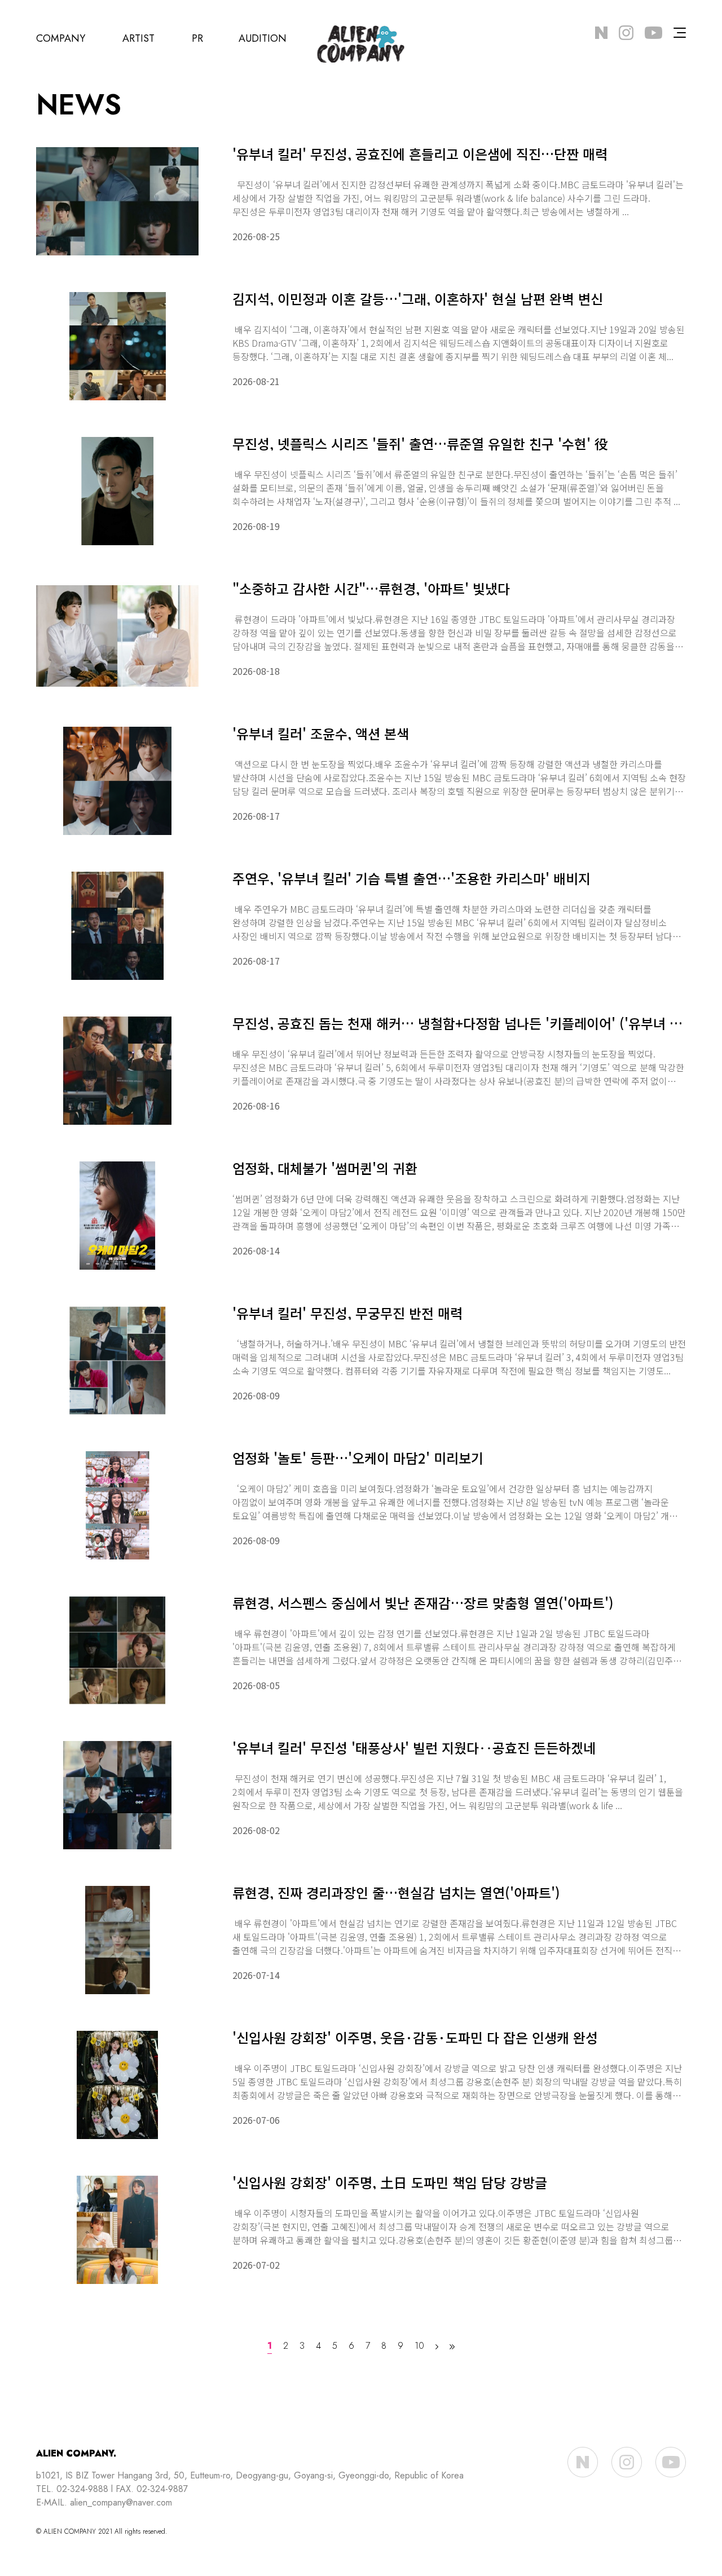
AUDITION (263, 38)
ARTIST (138, 38)
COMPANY (61, 38)
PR (197, 38)
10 (419, 2347)
